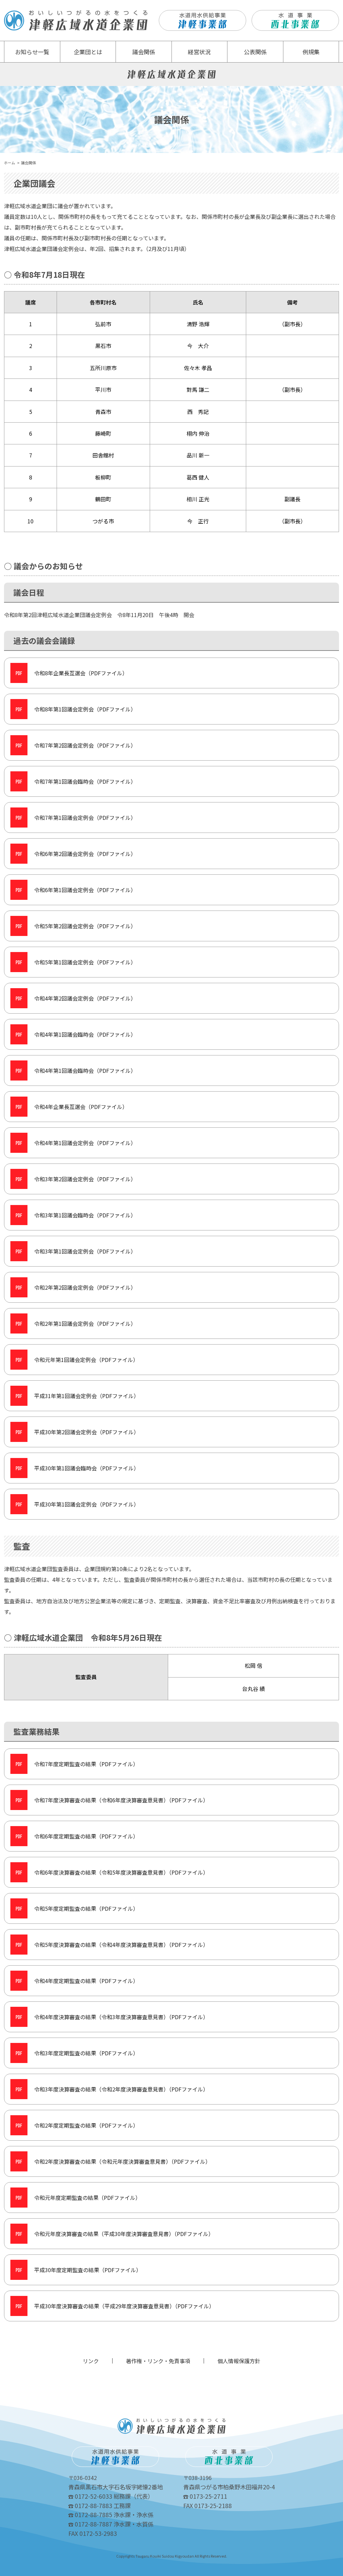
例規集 (311, 52)
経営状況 (199, 52)
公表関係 (255, 52)
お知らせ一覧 (32, 52)
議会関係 (144, 52)
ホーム (10, 163)
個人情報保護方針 (239, 2361)
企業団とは (88, 52)
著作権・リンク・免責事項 (158, 2361)
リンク (91, 2361)
